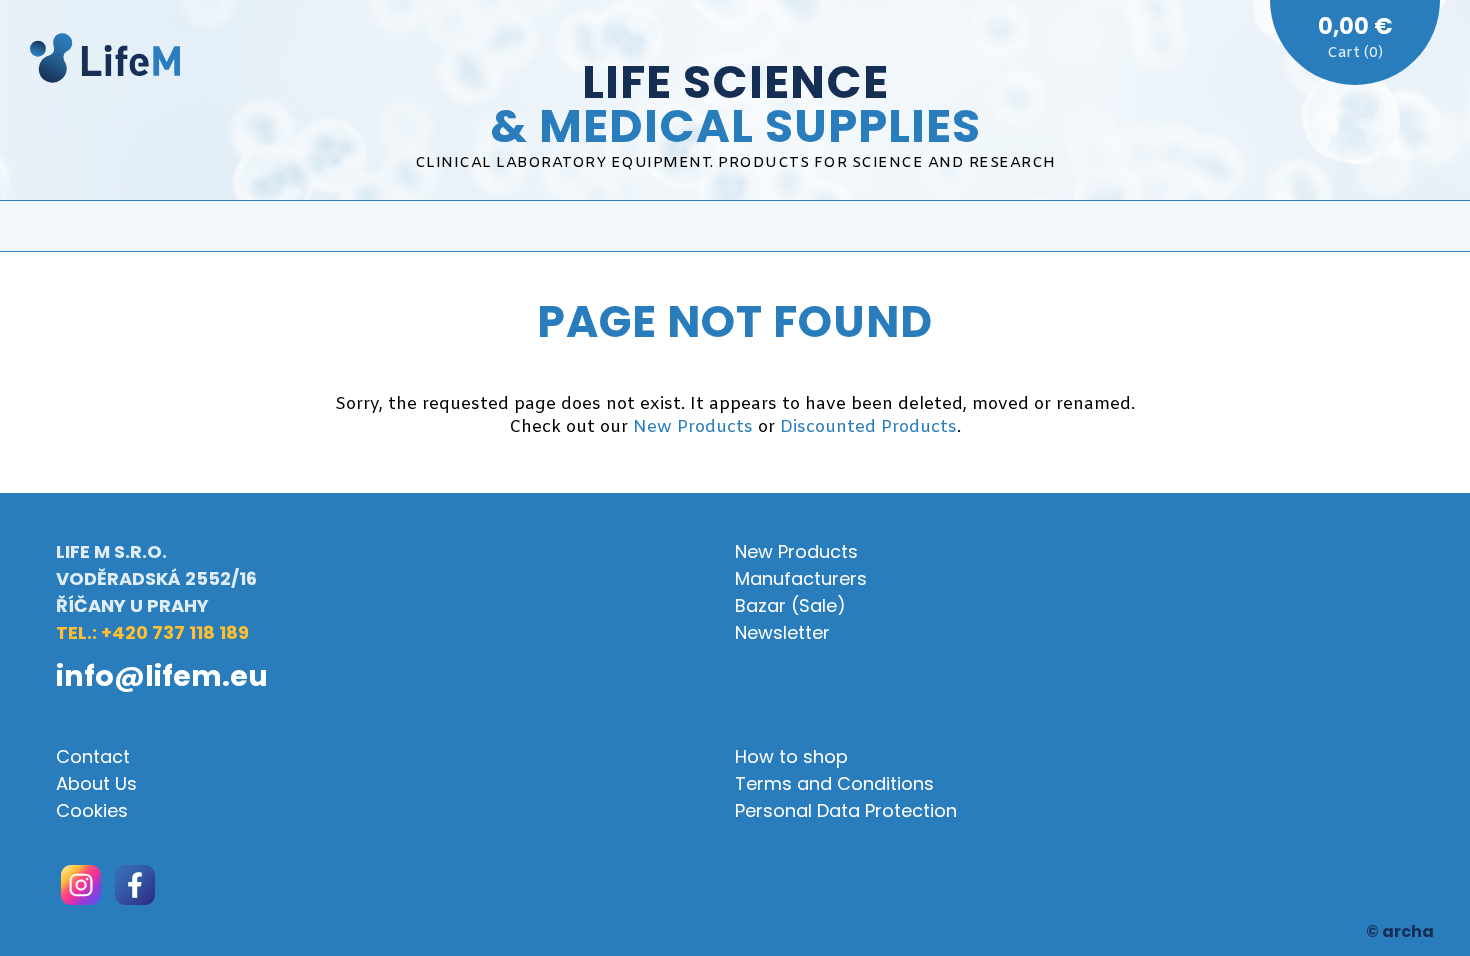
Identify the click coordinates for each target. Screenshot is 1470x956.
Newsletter (782, 632)
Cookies (92, 810)
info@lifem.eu (162, 676)
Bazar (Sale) (790, 605)
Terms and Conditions (834, 783)
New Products (693, 427)
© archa (1400, 931)
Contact (93, 756)
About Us (96, 783)
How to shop (791, 756)
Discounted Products (868, 427)
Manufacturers (801, 578)
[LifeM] (105, 61)
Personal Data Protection (846, 810)
